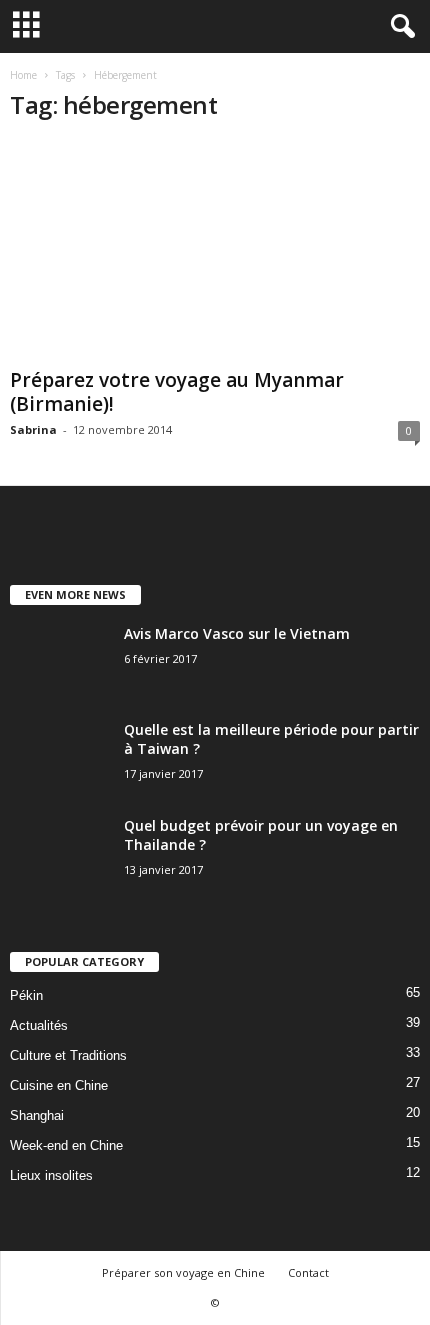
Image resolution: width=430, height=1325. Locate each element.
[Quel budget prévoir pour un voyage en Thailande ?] (60, 853)
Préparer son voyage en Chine (183, 1272)
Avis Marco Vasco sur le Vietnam (237, 633)
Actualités (39, 1025)
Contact (308, 1272)
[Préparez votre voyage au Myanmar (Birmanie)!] (215, 250)
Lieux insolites (51, 1175)
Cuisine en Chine (59, 1085)
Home (23, 75)
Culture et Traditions (68, 1055)
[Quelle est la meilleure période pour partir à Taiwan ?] (60, 757)
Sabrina (33, 429)
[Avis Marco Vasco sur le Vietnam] (60, 661)
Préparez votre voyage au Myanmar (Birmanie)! (177, 392)
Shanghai (37, 1115)
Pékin (26, 995)
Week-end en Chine (66, 1145)
